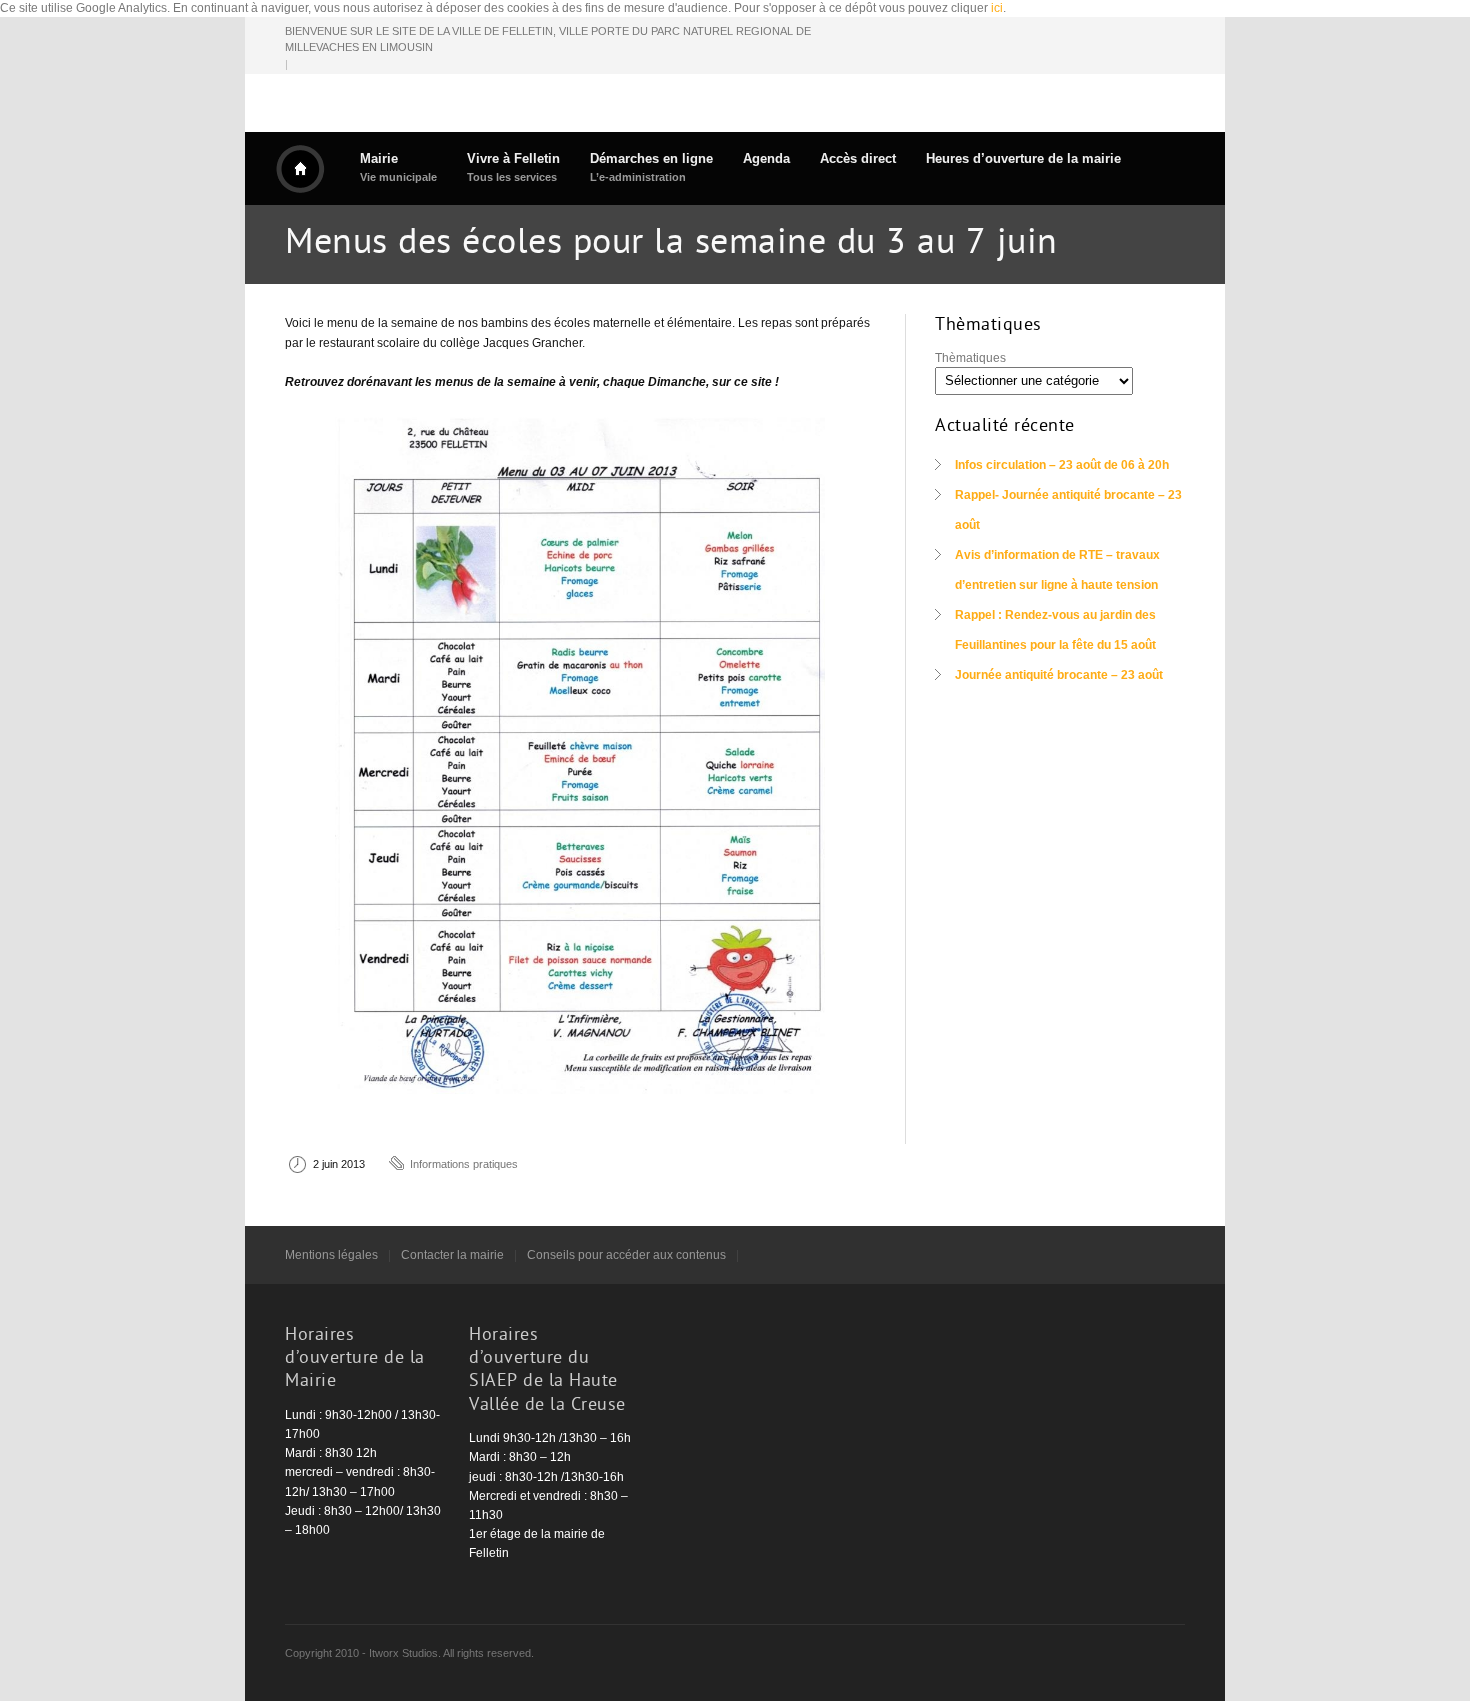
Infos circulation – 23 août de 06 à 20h (1062, 465)
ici (997, 8)
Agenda (766, 158)
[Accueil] (300, 169)
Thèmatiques (970, 358)
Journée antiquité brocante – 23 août (1059, 675)
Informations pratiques (464, 1164)
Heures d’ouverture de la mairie (1023, 158)
